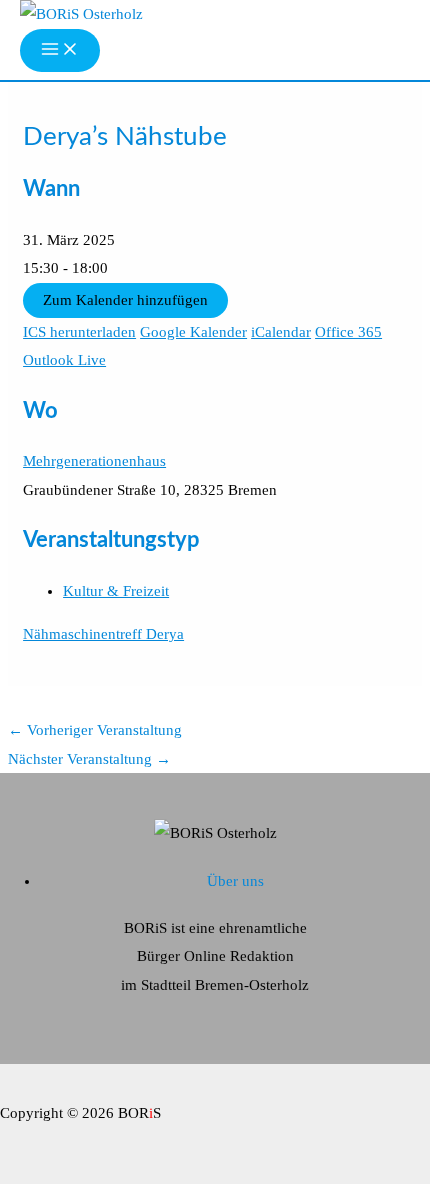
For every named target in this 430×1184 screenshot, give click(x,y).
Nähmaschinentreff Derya (103, 634)
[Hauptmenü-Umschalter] (60, 50)
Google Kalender (193, 332)
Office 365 (348, 332)
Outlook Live (64, 360)
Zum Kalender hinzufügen (125, 300)
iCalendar (281, 332)
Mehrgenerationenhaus (94, 461)
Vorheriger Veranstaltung (95, 730)
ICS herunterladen (79, 332)
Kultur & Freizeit (116, 591)
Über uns (235, 881)
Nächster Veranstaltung (89, 759)
